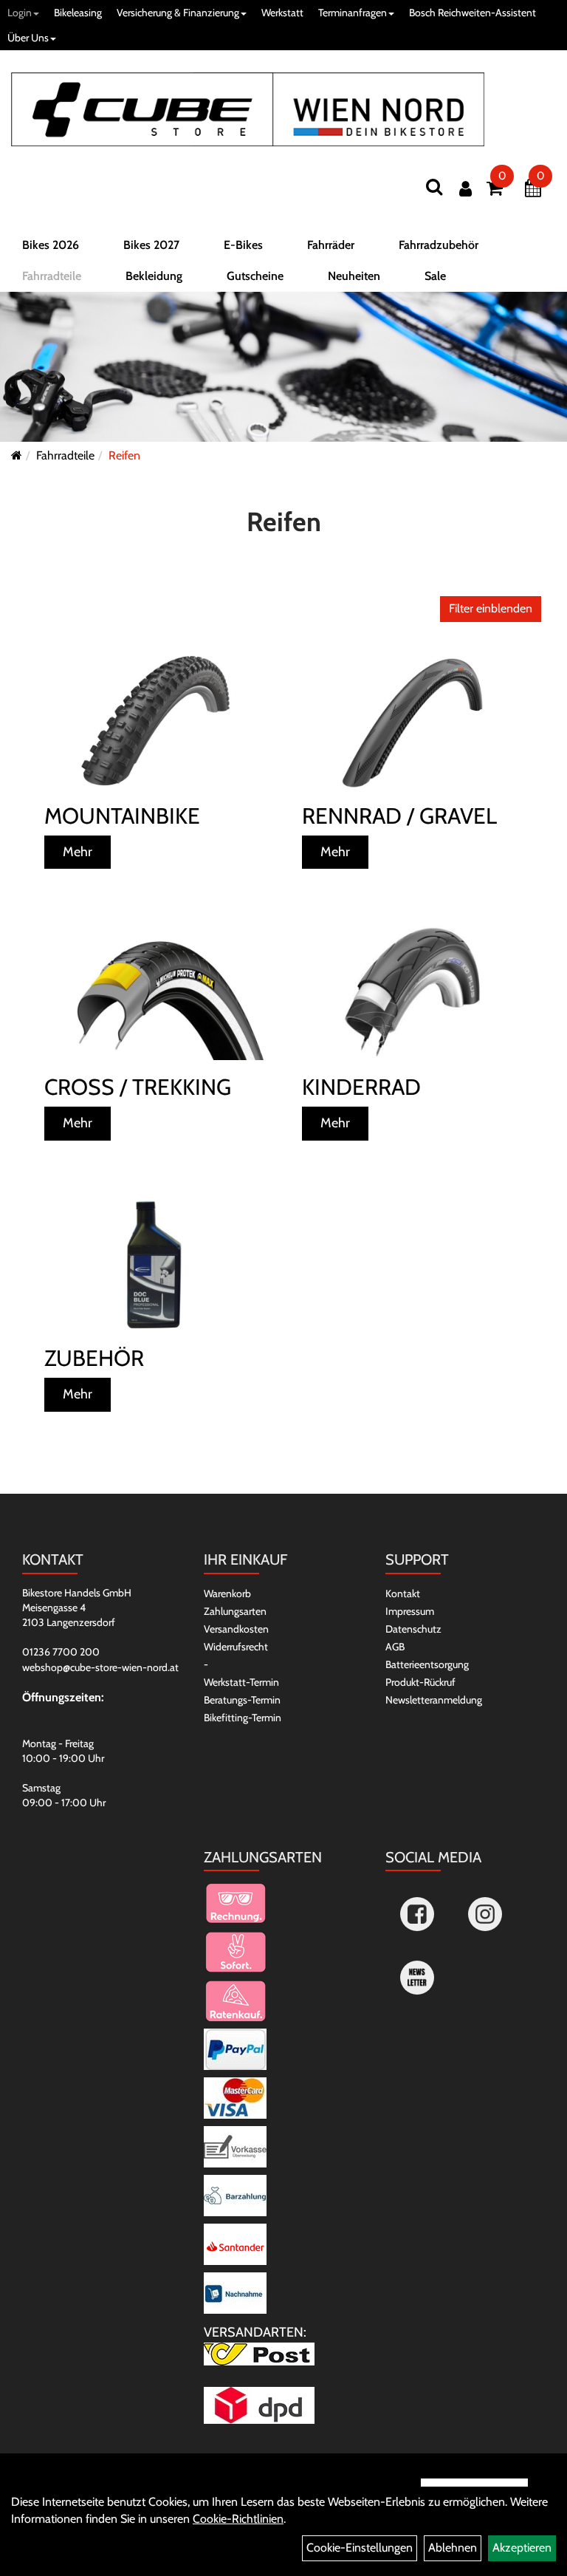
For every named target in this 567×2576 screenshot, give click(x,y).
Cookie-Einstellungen (360, 2548)
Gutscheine (255, 276)
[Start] (17, 455)
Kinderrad (361, 1087)
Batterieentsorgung (427, 1664)
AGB (395, 1647)
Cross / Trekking (138, 1087)
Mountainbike (122, 816)
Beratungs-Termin (242, 1700)
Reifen (124, 455)
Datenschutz (413, 1629)
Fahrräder (331, 245)
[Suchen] (434, 187)
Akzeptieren (522, 2548)
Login (20, 13)
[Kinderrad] (412, 992)
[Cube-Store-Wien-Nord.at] (248, 109)
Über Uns (28, 38)
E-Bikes (243, 245)
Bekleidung (154, 276)
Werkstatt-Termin (241, 1682)
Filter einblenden (491, 608)
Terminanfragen (353, 13)
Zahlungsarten (235, 1611)
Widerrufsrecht (236, 1647)
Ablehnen (453, 2548)
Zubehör (94, 1358)
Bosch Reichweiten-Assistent (472, 13)
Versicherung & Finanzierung (178, 13)
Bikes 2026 (51, 245)
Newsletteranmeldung (434, 1700)
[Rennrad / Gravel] (412, 721)
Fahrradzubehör (439, 245)
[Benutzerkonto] (465, 189)
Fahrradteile (52, 276)
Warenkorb (227, 1593)
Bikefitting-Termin (243, 1718)
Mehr (78, 852)
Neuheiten (354, 276)
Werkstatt (282, 13)
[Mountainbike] (155, 721)
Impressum (410, 1611)
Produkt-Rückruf (420, 1682)
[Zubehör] (155, 1264)
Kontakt (403, 1593)
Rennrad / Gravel (399, 816)
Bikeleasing (78, 13)
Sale (435, 276)
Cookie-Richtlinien (238, 2519)
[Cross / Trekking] (155, 992)
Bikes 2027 (151, 245)
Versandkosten (236, 1629)
